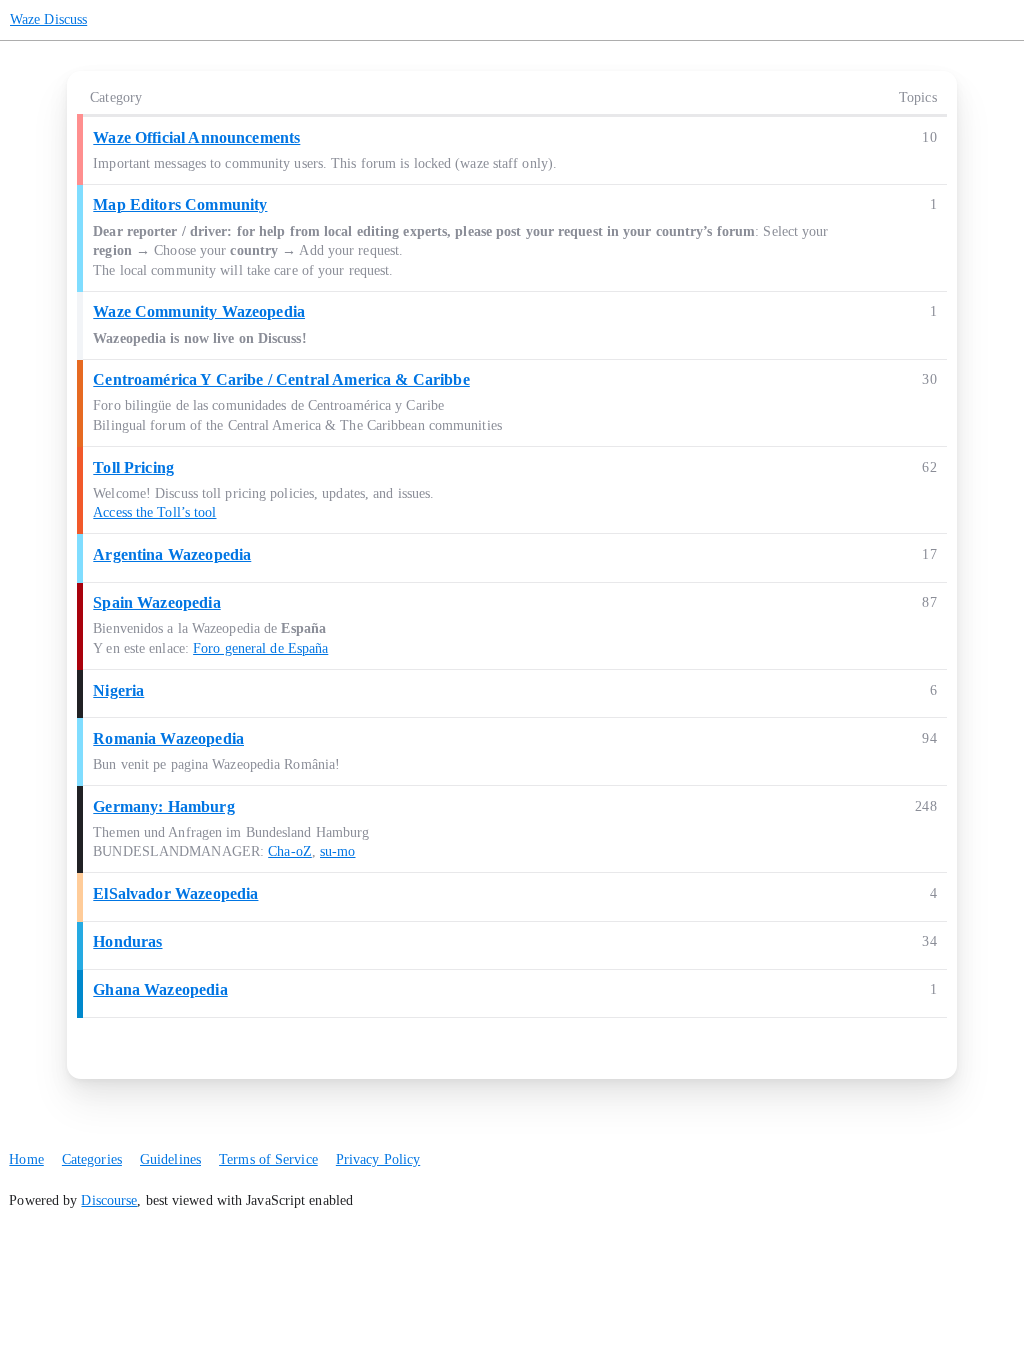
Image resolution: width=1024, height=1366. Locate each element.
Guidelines (170, 1159)
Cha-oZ (290, 851)
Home (26, 1159)
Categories (92, 1159)
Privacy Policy (378, 1159)
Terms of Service (268, 1159)
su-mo (338, 851)
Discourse (109, 1200)
